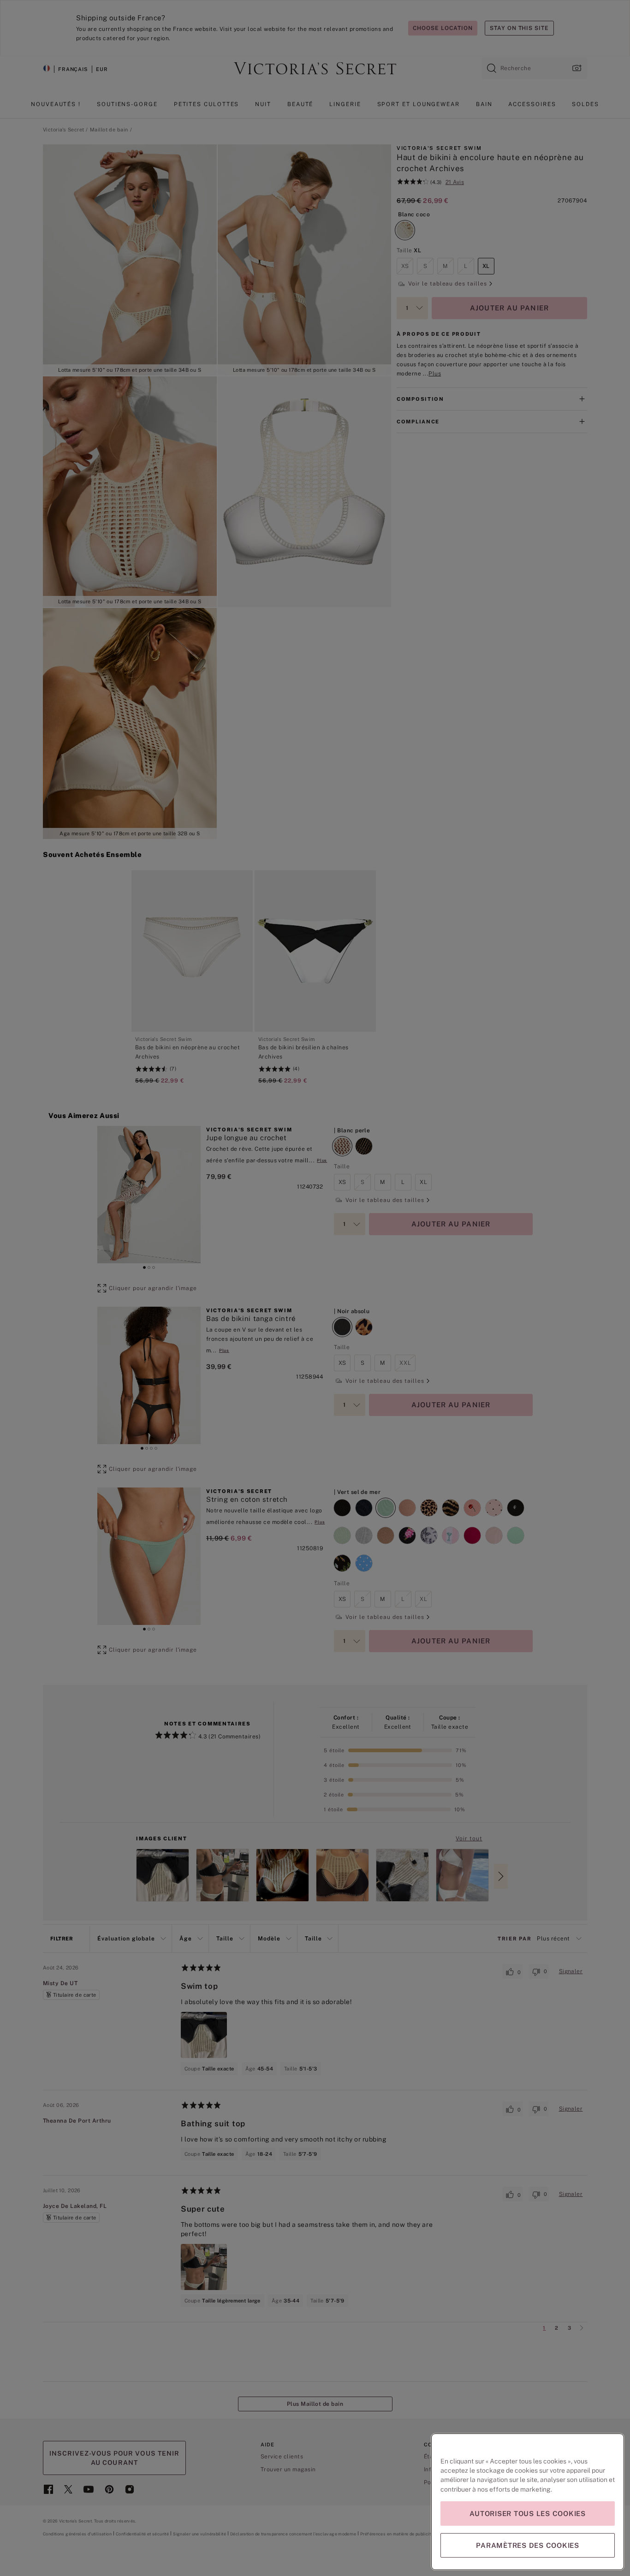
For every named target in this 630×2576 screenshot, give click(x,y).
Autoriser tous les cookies (528, 2514)
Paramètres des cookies (528, 2545)
